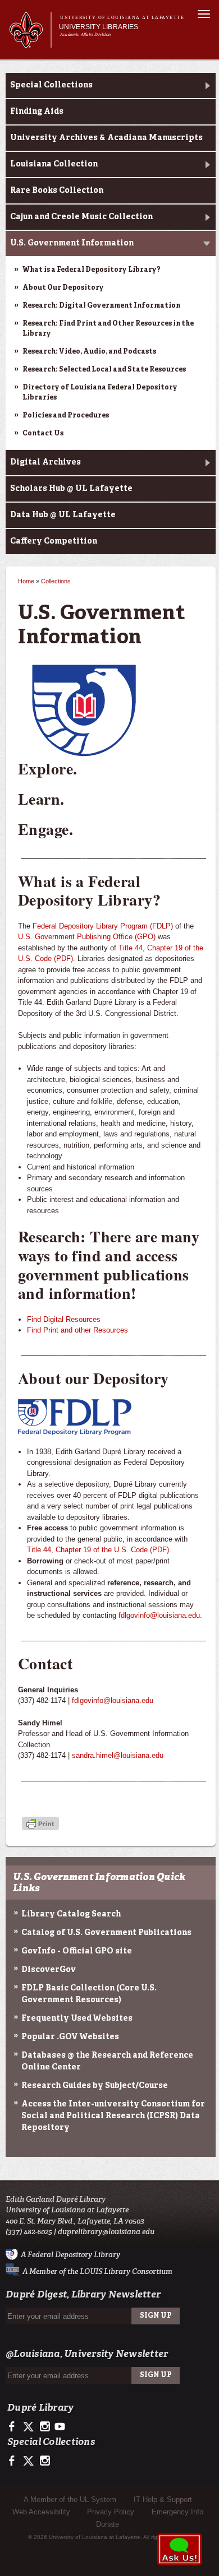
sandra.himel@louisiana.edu (118, 1755)
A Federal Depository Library (70, 2254)
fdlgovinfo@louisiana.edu (159, 1615)
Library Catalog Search (71, 1914)
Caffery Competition (54, 541)
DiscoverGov (49, 1970)
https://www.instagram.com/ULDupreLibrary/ (45, 2427)
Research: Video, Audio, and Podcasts (89, 352)
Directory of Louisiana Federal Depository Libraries (100, 393)
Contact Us (43, 434)
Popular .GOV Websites (70, 2037)
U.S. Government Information (72, 243)
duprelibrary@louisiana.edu (106, 2232)
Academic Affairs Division (85, 34)
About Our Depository (63, 288)
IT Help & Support (163, 2500)
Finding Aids (37, 112)
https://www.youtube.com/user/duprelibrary (60, 2427)
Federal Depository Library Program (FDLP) (103, 926)
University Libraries (99, 27)
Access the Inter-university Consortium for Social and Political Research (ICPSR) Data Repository (113, 2116)
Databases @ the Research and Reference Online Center (107, 2061)
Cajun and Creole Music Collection (81, 217)
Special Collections (51, 85)
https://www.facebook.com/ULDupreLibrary (14, 2427)
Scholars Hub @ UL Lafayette (71, 489)
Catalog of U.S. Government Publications (106, 1933)
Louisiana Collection (54, 164)
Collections (56, 581)
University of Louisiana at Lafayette (122, 18)
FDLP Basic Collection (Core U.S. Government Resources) (89, 1994)
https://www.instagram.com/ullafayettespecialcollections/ (45, 2461)
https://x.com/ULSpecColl (29, 2461)
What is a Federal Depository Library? (92, 270)
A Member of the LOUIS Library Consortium (97, 2271)
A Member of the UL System (70, 2500)
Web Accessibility (41, 2512)
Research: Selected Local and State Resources (104, 370)
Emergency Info (177, 2512)
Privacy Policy (111, 2512)
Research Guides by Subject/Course (95, 2086)
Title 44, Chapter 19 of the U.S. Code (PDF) (98, 1550)
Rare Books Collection (57, 191)
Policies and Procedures (66, 416)
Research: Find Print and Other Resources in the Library (108, 329)
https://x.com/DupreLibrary (29, 2427)
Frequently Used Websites (77, 2018)
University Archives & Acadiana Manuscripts (106, 138)
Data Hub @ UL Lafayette (63, 515)
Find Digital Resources (64, 1319)
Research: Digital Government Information (101, 306)
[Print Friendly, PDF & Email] (40, 1824)
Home (26, 581)
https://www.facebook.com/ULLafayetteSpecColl (14, 2461)
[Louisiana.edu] (30, 43)
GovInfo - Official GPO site (77, 1951)
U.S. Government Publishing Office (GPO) (87, 937)
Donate (108, 2524)
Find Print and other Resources (77, 1330)
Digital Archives (45, 462)
